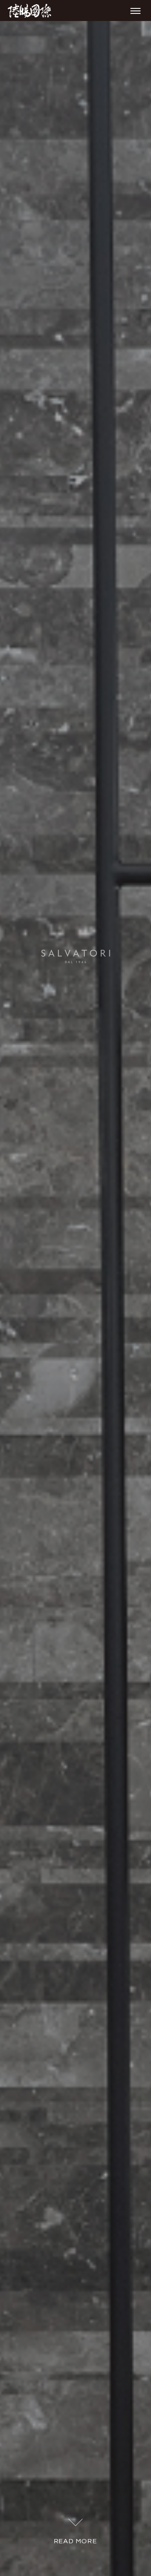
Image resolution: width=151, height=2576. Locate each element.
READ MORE (75, 2541)
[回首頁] (29, 11)
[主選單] (135, 11)
